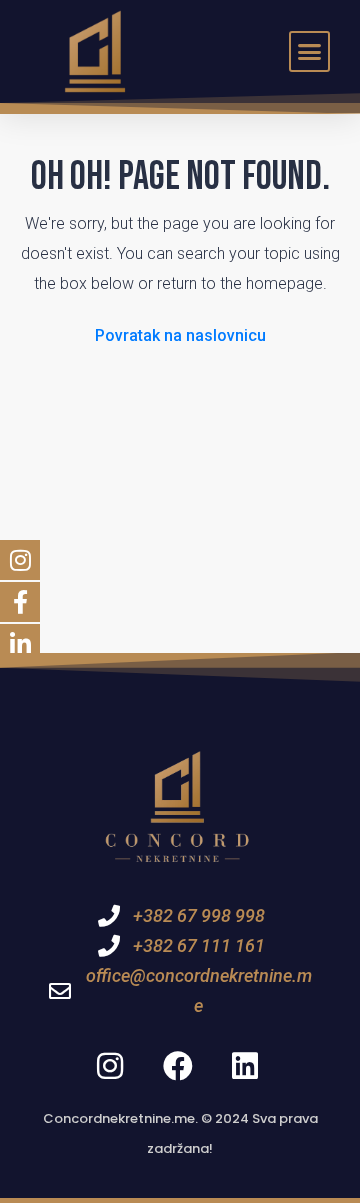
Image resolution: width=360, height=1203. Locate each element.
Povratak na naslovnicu (180, 335)
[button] (310, 52)
